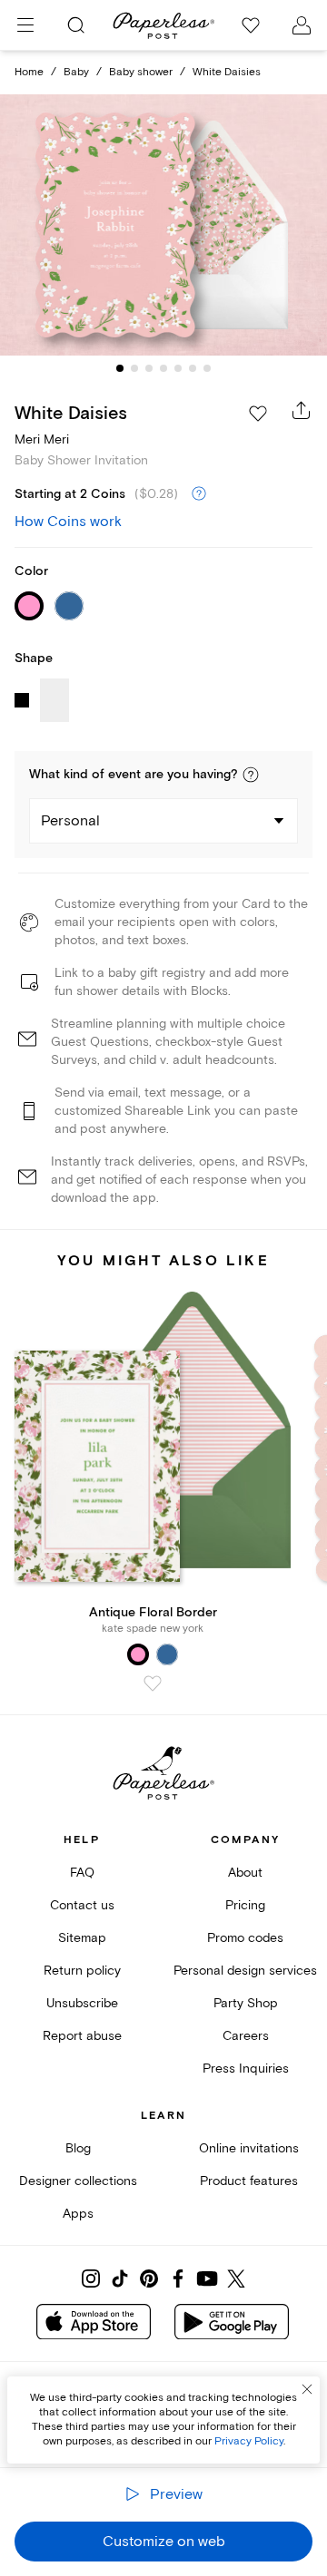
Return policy (82, 1971)
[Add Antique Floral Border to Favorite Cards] (153, 1683)
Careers (246, 2036)
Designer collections (78, 2181)
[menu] (25, 25)
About (245, 1873)
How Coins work (68, 522)
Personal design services (245, 1971)
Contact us (82, 1905)
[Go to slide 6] (193, 368)
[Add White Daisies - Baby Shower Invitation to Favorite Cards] (258, 414)
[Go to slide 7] (207, 368)
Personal (70, 821)
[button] (251, 775)
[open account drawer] (302, 25)
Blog (78, 2148)
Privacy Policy (249, 2441)
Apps (78, 2214)
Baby (76, 72)
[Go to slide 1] (120, 368)
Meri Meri (42, 439)
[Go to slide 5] (178, 368)
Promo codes (245, 1938)
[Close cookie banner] (307, 2389)
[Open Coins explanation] (199, 494)
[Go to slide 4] (163, 368)
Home (29, 72)
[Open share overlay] (302, 410)
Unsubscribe (82, 2003)
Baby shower (141, 72)
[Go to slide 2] (134, 368)
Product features (249, 2181)
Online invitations (249, 2148)
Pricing (245, 1905)
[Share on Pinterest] (149, 2278)
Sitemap (82, 1938)
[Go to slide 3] (149, 368)
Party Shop (246, 2003)
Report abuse (82, 2036)
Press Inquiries (246, 2069)
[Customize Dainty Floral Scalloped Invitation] (163, 225)
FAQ (82, 1873)
